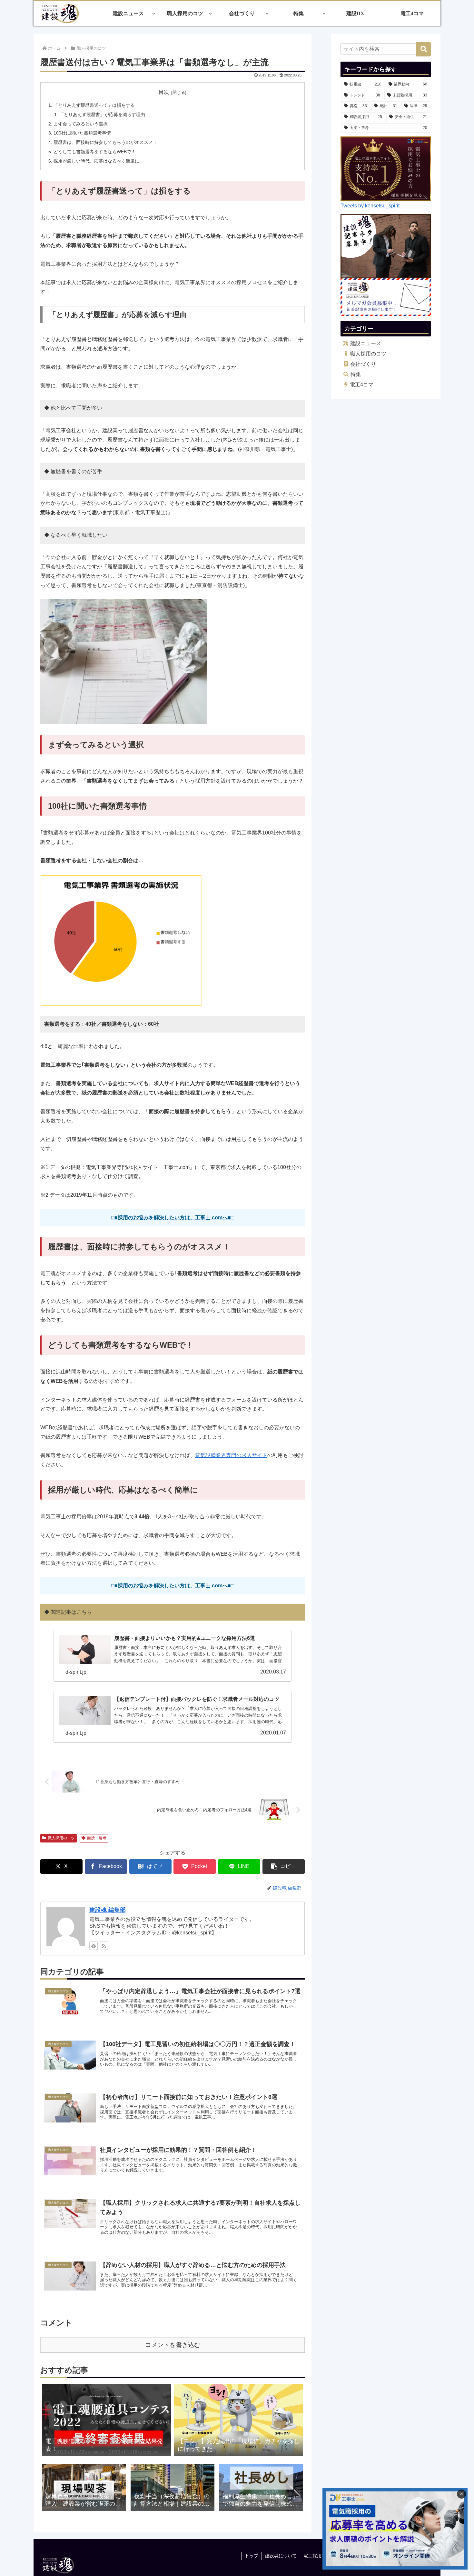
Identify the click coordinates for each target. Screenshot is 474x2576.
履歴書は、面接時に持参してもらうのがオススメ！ (105, 142)
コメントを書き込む (173, 2345)
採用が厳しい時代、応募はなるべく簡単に (96, 161)
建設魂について (281, 2556)
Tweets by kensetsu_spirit (370, 206)
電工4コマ (362, 385)
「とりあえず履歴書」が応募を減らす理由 (102, 115)
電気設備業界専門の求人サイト (231, 1455)
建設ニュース (366, 343)
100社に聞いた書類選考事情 (82, 133)
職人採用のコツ (61, 1838)
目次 (164, 92)
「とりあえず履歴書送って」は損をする (94, 105)
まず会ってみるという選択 (81, 124)
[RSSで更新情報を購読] (104, 1946)
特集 (356, 374)
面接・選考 (97, 1838)
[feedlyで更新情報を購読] (94, 1946)
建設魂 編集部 (108, 1910)
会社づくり (363, 364)
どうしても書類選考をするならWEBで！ (95, 152)
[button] (284, 1867)
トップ (252, 2556)
